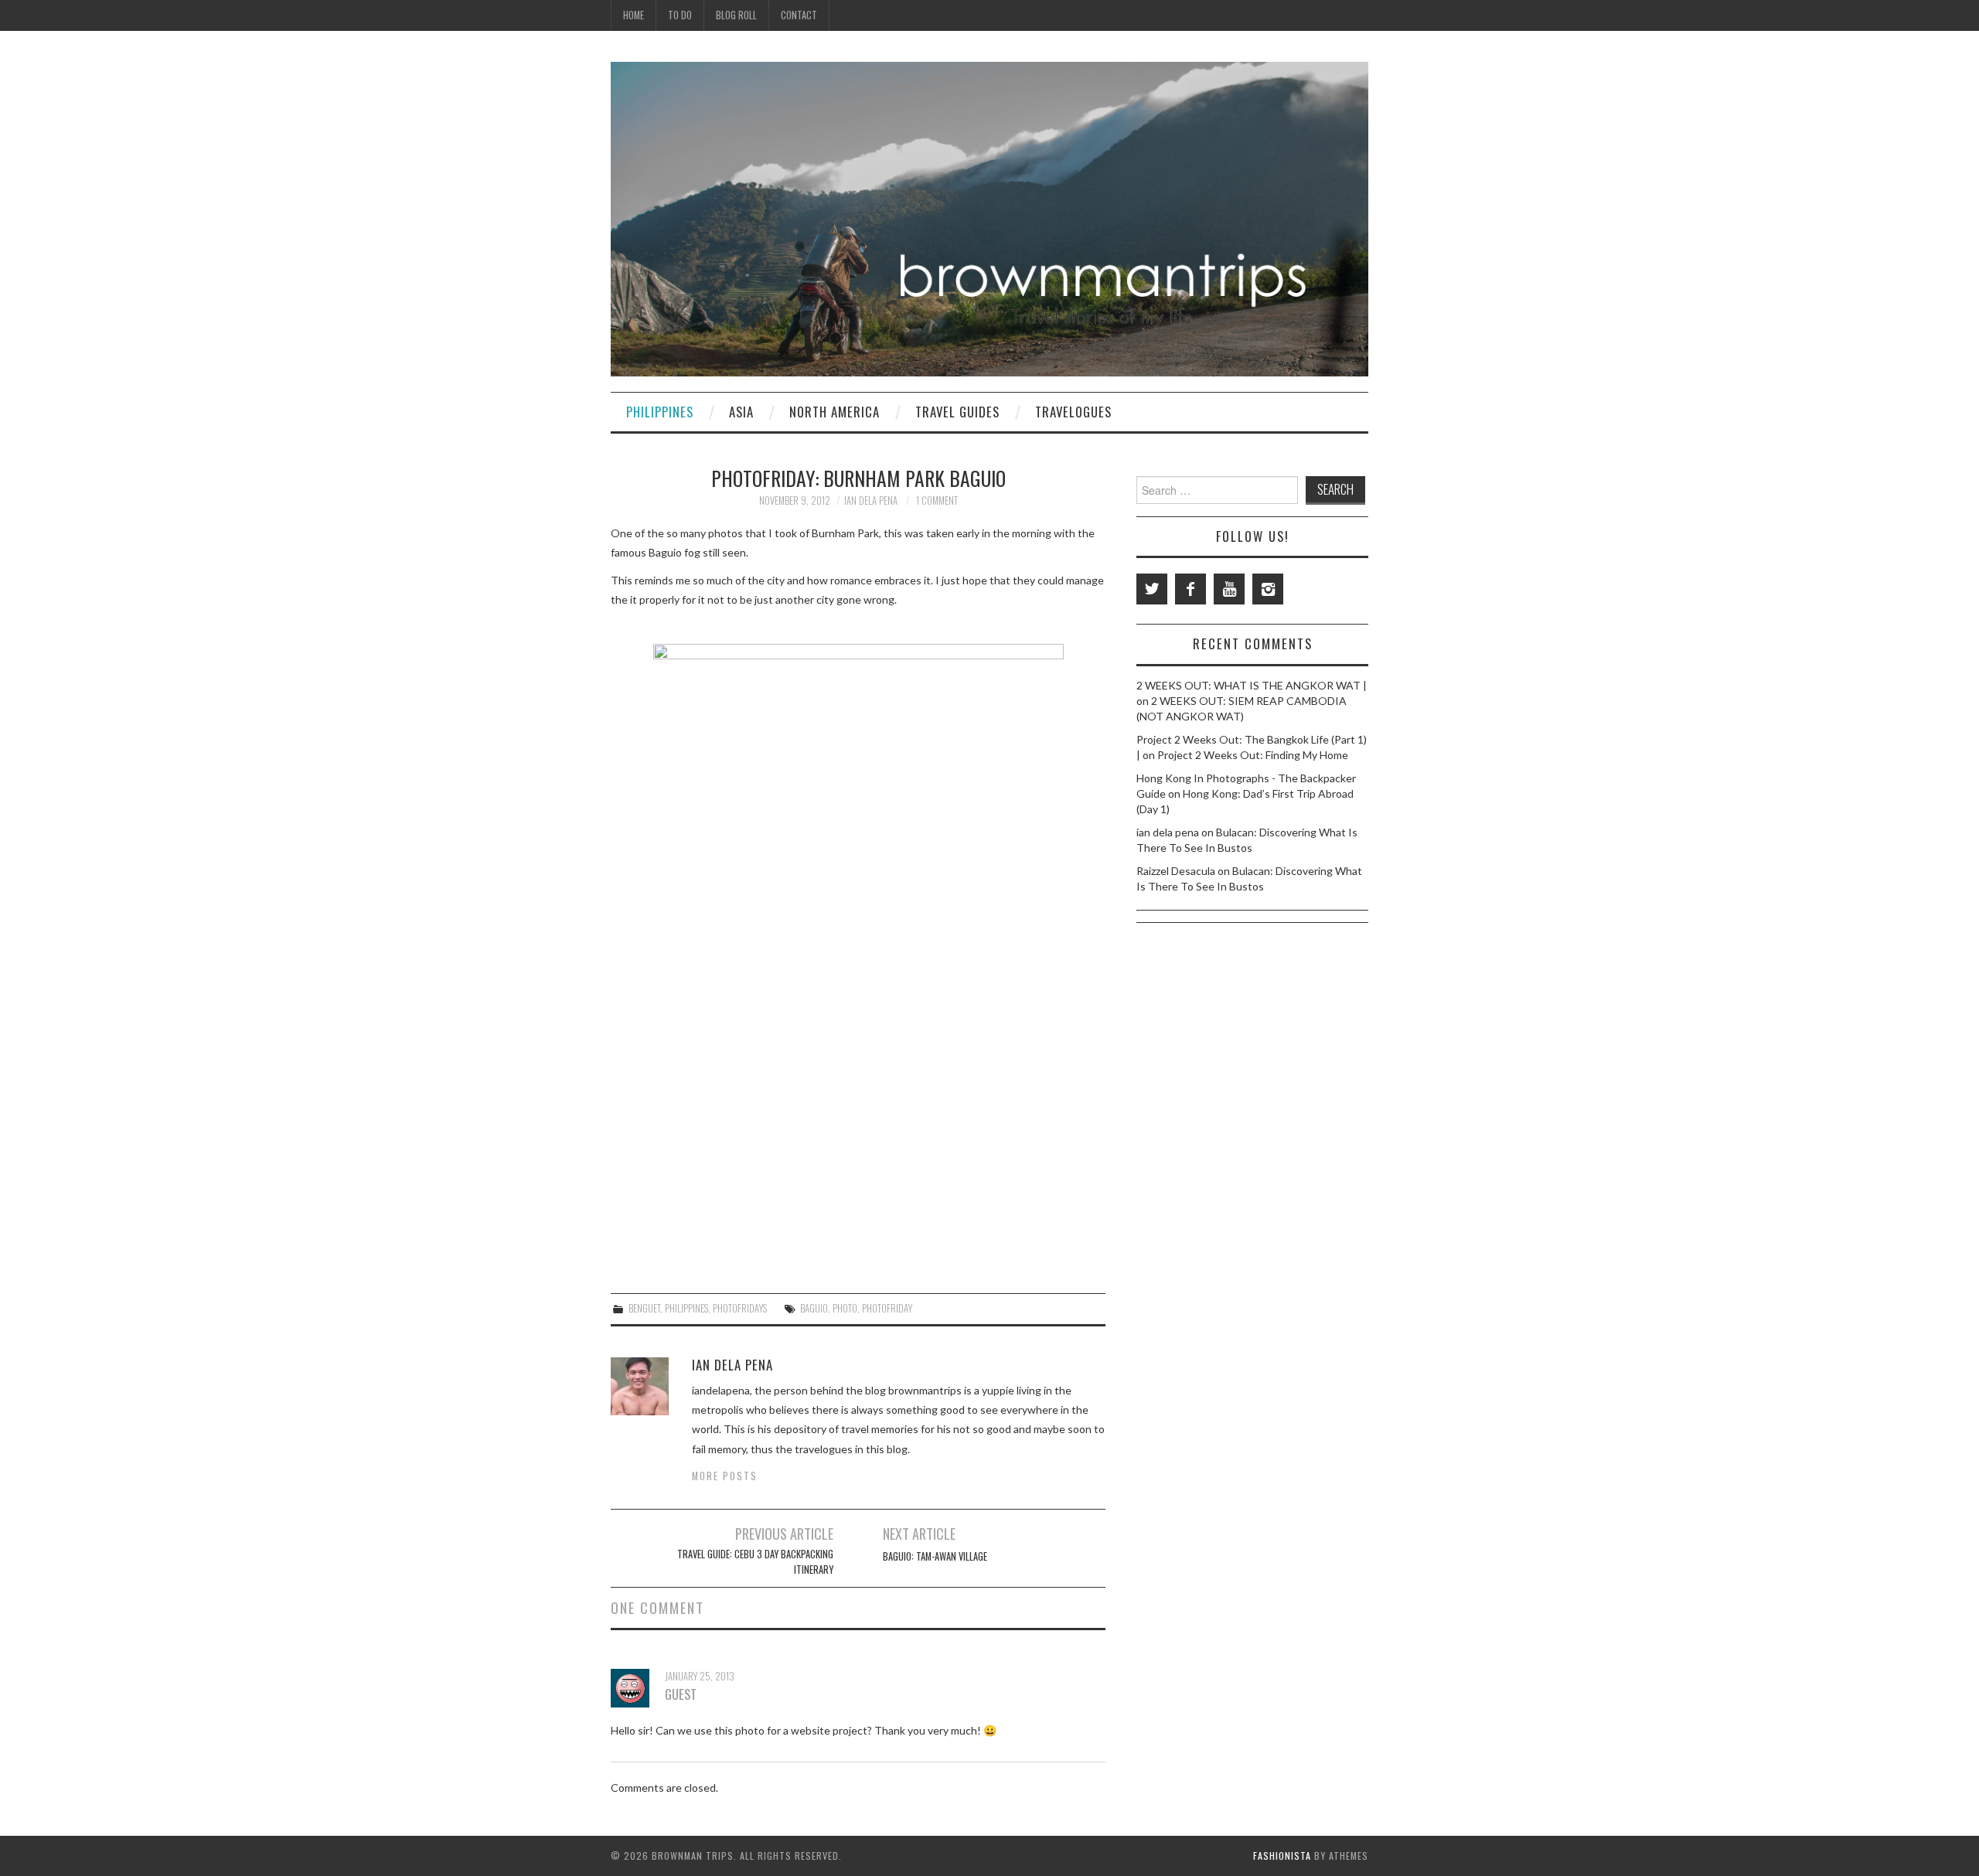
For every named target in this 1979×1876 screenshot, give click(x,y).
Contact (799, 15)
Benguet (644, 1308)
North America (835, 412)
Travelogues (1073, 412)
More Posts (725, 1476)
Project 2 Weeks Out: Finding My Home (1253, 755)
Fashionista (1282, 1856)
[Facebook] (1190, 589)
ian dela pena (871, 500)
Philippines (660, 412)
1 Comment (937, 500)
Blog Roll (736, 15)
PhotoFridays (740, 1308)
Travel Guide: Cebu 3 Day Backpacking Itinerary (755, 1562)
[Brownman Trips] (989, 218)
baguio (814, 1308)
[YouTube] (1229, 589)
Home (634, 15)
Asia (741, 412)
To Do (680, 15)
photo (845, 1308)
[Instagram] (1268, 589)
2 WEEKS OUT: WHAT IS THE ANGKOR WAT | (1252, 685)
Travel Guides (957, 412)
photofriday (887, 1308)
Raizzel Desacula (1176, 871)
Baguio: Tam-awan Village (935, 1556)
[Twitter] (1152, 589)
